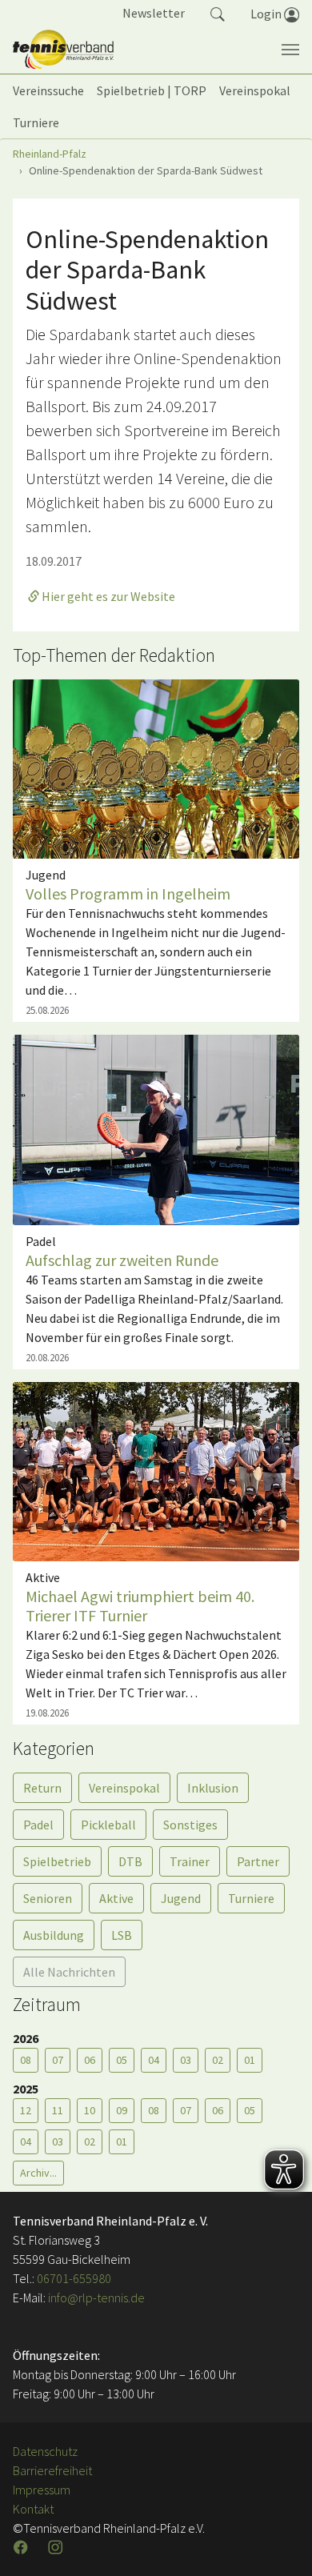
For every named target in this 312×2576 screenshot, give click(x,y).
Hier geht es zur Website (108, 596)
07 (58, 2060)
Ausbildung (54, 1935)
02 (218, 2060)
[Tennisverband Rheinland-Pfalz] (63, 50)
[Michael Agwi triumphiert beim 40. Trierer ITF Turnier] (156, 1470)
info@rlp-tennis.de (95, 2298)
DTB (130, 1861)
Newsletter (154, 13)
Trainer (190, 1861)
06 (90, 2060)
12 (26, 2110)
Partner (258, 1861)
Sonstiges (190, 1825)
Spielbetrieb (57, 1861)
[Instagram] (57, 2547)
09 (122, 2110)
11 (58, 2110)
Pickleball (108, 1825)
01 (250, 2060)
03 (186, 2060)
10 (90, 2110)
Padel (38, 1825)
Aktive (116, 1898)
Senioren (48, 1898)
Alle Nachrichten (69, 1972)
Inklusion (213, 1788)
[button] (218, 13)
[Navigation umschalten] (290, 50)
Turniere (251, 1898)
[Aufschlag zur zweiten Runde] (156, 1128)
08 (26, 2060)
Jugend (181, 1898)
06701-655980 (74, 2278)
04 (154, 2060)
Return (42, 1788)
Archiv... (38, 2173)
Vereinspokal (124, 1788)
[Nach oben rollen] (280, 2544)
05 (122, 2060)
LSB (122, 1935)
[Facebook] (22, 2547)
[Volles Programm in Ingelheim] (156, 767)
